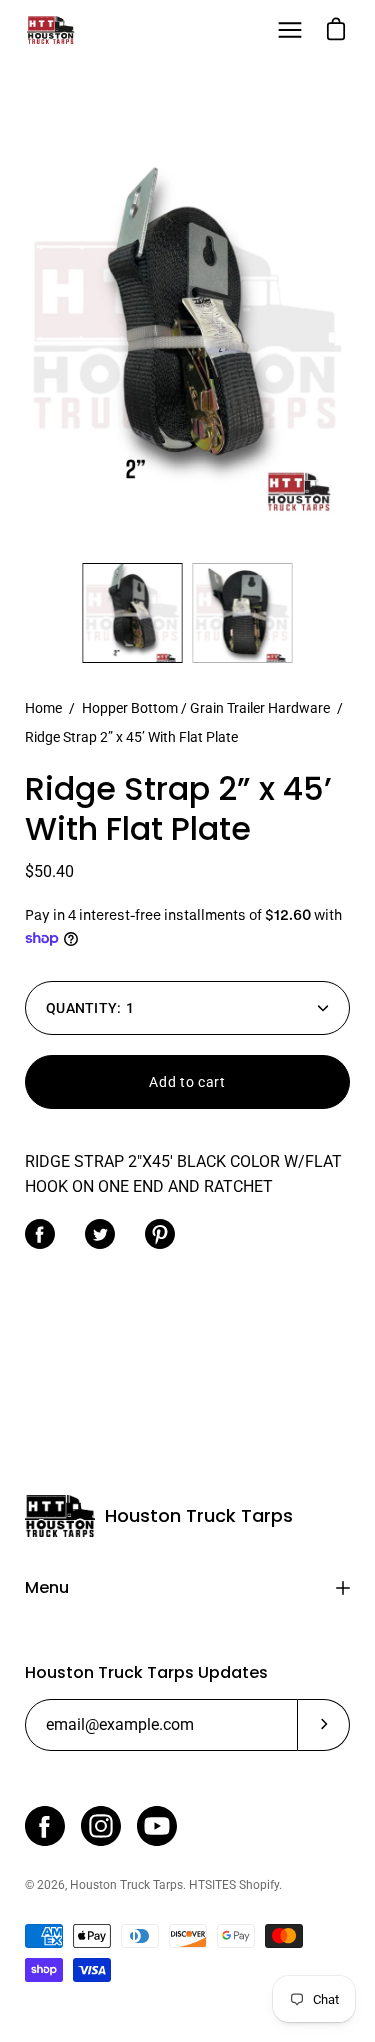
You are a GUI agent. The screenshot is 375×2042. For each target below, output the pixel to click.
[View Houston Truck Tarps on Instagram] (101, 1826)
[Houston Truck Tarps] (50, 30)
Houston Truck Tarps (199, 1516)
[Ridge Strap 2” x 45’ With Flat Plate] (133, 613)
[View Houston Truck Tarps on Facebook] (45, 1826)
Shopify (259, 1885)
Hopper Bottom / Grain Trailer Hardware (206, 708)
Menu (47, 1587)
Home (43, 708)
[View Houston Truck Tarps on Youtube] (157, 1826)
